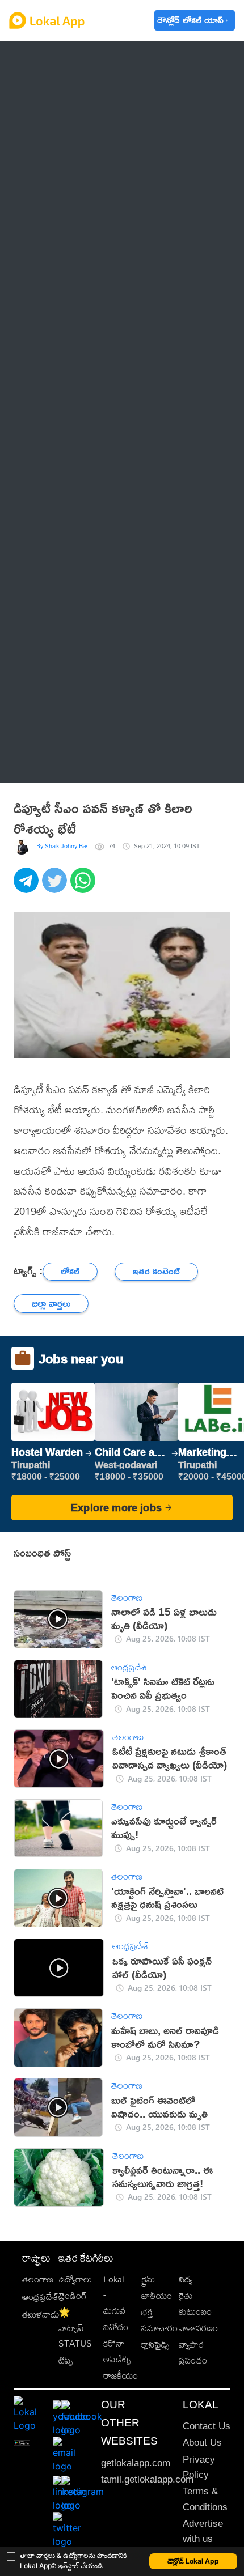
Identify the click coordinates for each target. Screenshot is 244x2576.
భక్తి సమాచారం (159, 2320)
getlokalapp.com (136, 2463)
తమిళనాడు (41, 2314)
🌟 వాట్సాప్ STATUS (75, 2328)
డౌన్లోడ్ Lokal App (193, 2561)
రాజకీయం (121, 2376)
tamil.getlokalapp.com (147, 2479)
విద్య (186, 2279)
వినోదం (116, 2327)
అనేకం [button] (45, 763)
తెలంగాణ (51, 88)
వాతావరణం (198, 2328)
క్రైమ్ (148, 2279)
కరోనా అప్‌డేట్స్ (117, 2351)
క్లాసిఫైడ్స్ (155, 2345)
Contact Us (207, 2426)
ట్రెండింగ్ (73, 2296)
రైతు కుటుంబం (195, 2303)
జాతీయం (157, 2296)
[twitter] (56, 886)
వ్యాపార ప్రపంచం (193, 2352)
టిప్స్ (66, 2360)
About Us (202, 2443)
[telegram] (28, 886)
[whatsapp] (85, 886)
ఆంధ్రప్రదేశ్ (53, 59)
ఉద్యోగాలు (75, 2279)
